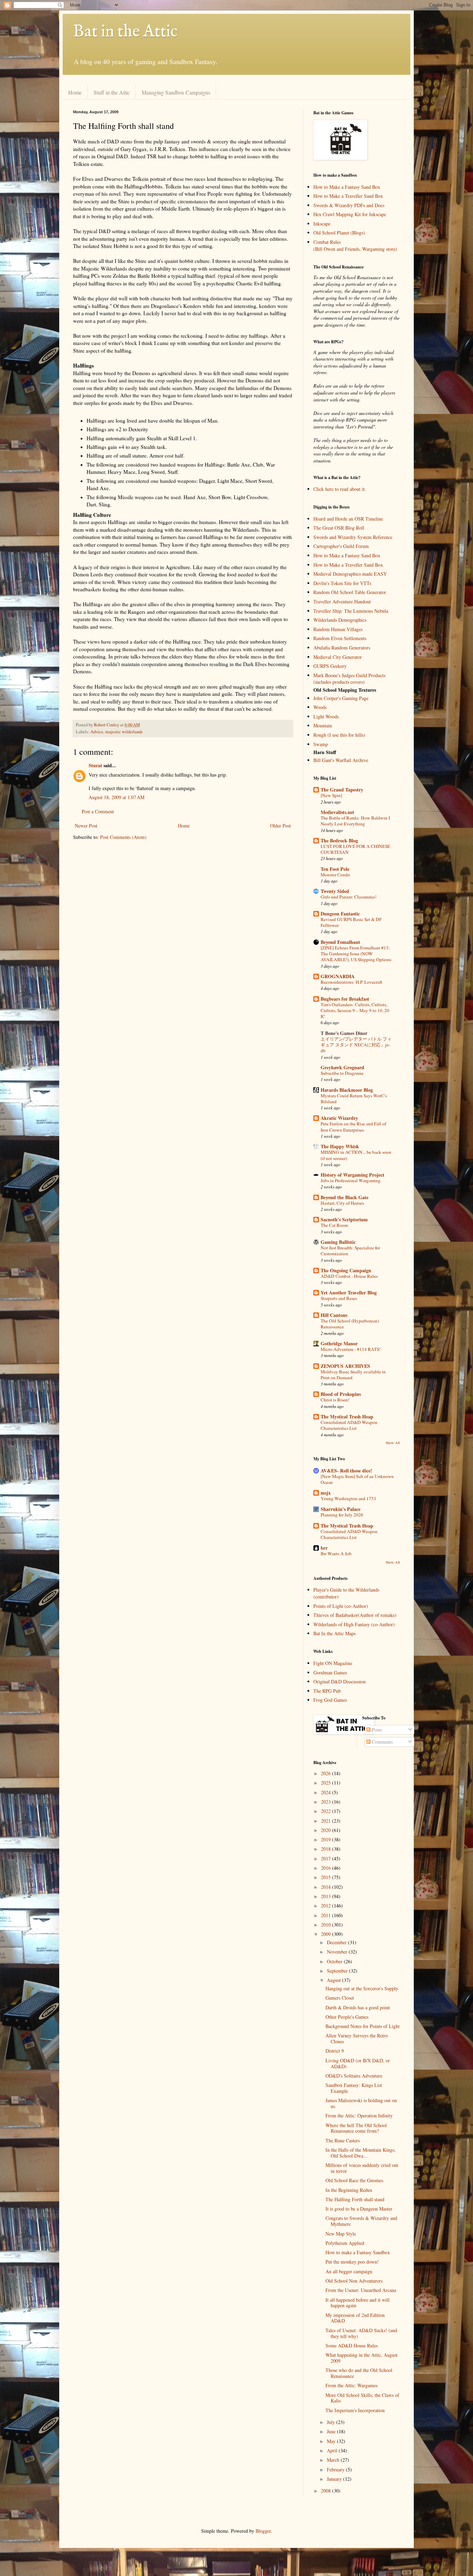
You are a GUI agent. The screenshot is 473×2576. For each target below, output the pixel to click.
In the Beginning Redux (349, 2190)
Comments (382, 1742)
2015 (327, 1877)
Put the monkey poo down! (352, 2262)
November (338, 1952)
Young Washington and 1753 (348, 1498)
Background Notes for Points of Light (363, 2026)
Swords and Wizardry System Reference (353, 537)
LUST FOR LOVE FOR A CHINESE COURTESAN (355, 849)
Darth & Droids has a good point (358, 2007)
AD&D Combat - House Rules (349, 1276)
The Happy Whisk (340, 1146)
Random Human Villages (338, 629)
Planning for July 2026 (342, 1515)
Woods (320, 707)
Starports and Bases (339, 1298)
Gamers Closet (340, 1998)
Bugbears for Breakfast (345, 999)
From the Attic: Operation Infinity (359, 2115)
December (337, 1942)
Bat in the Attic (125, 32)
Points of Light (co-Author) (341, 1606)
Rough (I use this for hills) (339, 735)
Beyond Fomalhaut (340, 942)
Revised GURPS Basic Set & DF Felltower (351, 922)
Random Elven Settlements (340, 638)
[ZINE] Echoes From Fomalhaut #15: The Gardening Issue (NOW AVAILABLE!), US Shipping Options (356, 954)
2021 (327, 1821)
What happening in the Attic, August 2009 (362, 2358)
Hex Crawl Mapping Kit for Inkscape (350, 214)
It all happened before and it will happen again (358, 2303)
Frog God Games (330, 1700)
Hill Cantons (334, 1315)
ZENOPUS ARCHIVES (345, 1366)
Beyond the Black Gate (345, 1197)
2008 (327, 2491)
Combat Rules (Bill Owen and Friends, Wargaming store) (355, 245)
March (334, 2460)
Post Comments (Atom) (123, 837)
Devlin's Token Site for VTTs (342, 583)
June (332, 2431)
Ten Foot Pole (335, 869)
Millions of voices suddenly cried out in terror (362, 2168)
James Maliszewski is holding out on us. (361, 2103)
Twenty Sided (335, 891)
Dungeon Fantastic (340, 914)
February (336, 2469)
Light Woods (326, 716)
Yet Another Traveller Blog (349, 1293)
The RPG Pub (327, 1691)
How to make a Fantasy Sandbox (358, 2252)
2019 (327, 1839)
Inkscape (322, 224)
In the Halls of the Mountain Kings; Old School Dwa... (360, 2153)
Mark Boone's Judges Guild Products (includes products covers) (349, 679)
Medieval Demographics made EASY (350, 574)
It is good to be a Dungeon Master (359, 2209)
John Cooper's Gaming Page (341, 698)
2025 (327, 1783)
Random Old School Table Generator (350, 592)
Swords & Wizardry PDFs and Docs (349, 205)
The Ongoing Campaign (346, 1270)
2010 (327, 1925)
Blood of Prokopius (341, 1394)
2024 (327, 1792)
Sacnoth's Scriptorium (344, 1219)
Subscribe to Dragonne (342, 1073)
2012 (327, 1906)
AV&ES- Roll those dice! (346, 1471)
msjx (326, 1493)
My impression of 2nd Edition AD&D (355, 2318)
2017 (327, 1858)
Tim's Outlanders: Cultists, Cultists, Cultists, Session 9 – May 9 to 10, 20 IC (355, 1011)
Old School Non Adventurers (354, 2281)
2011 (327, 1915)
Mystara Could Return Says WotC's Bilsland (354, 1099)
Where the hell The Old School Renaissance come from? (356, 2128)
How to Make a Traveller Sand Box (348, 196)
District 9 (335, 2051)
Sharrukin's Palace (341, 1509)
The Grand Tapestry (342, 790)
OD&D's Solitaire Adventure (354, 2076)
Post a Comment (98, 811)
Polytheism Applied (345, 2243)
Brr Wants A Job (336, 1553)
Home (75, 92)
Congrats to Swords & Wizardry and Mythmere (361, 2221)
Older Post (280, 826)
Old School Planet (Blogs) (339, 233)
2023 (327, 1802)
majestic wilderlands (124, 732)
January (335, 2479)
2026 (327, 1773)
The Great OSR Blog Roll (339, 528)
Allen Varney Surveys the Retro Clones (357, 2038)
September (338, 1971)
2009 (327, 1934)
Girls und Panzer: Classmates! (349, 897)
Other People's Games (347, 2017)
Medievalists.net (337, 812)
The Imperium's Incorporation (355, 2410)
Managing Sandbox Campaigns (176, 92)
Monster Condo (335, 875)
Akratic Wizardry (339, 1118)
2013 (327, 1896)
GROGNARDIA (338, 976)
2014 (327, 1887)
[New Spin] (331, 795)
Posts (376, 1730)
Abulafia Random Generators (342, 648)
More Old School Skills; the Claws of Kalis (362, 2398)
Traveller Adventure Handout (342, 601)
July (332, 2422)
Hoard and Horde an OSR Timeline (348, 519)
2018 (327, 1849)
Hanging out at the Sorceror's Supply (362, 1988)
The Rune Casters (343, 2140)
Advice (97, 732)
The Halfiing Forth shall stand (355, 2199)
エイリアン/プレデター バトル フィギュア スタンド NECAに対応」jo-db (356, 1045)
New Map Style (341, 2234)
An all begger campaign (349, 2271)
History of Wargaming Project (352, 1175)
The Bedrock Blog (339, 840)
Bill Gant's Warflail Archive (341, 760)
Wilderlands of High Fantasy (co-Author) (354, 1624)
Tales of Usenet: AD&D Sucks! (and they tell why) (361, 2333)
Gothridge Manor (339, 1343)
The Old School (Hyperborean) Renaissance (350, 1324)
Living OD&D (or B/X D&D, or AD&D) (358, 2063)
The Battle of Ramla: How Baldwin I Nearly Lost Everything (355, 821)
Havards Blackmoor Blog (347, 1090)
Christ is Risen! (335, 1400)
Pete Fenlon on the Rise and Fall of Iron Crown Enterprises (353, 1127)
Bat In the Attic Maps (334, 1633)
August (334, 1980)
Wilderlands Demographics (340, 620)
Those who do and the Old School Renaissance (359, 2373)
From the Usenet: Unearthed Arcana (361, 2290)
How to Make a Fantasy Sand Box (347, 187)
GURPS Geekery (330, 666)
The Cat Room (334, 1225)
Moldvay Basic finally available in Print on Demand (353, 1375)
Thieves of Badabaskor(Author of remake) (355, 1615)
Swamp (321, 744)
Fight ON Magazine (333, 1663)
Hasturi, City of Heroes (342, 1203)
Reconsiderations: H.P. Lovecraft (351, 982)
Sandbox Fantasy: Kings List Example (354, 2088)
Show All (393, 1443)
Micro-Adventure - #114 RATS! (351, 1349)
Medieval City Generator (338, 657)
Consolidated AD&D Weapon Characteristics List (349, 1425)
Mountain (323, 725)
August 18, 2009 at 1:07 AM (117, 797)
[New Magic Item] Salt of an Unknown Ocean (357, 1479)
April (333, 2450)
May (332, 2441)
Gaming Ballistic (338, 1242)
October (335, 1961)
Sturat (95, 765)
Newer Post (86, 826)
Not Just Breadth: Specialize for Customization (350, 1251)
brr (324, 1548)
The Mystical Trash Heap (347, 1417)
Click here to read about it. (340, 489)
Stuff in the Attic (112, 92)
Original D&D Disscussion (340, 1681)
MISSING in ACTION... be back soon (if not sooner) (356, 1155)
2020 (327, 1830)
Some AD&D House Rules (352, 2345)
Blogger (263, 2531)
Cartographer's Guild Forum (341, 546)
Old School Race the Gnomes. (355, 2180)
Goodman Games (330, 1672)
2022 (327, 1811)
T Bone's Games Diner (344, 1033)
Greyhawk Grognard (342, 1067)
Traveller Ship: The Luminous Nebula (351, 611)
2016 (327, 1868)
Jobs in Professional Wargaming (351, 1180)
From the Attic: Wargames (351, 2385)
